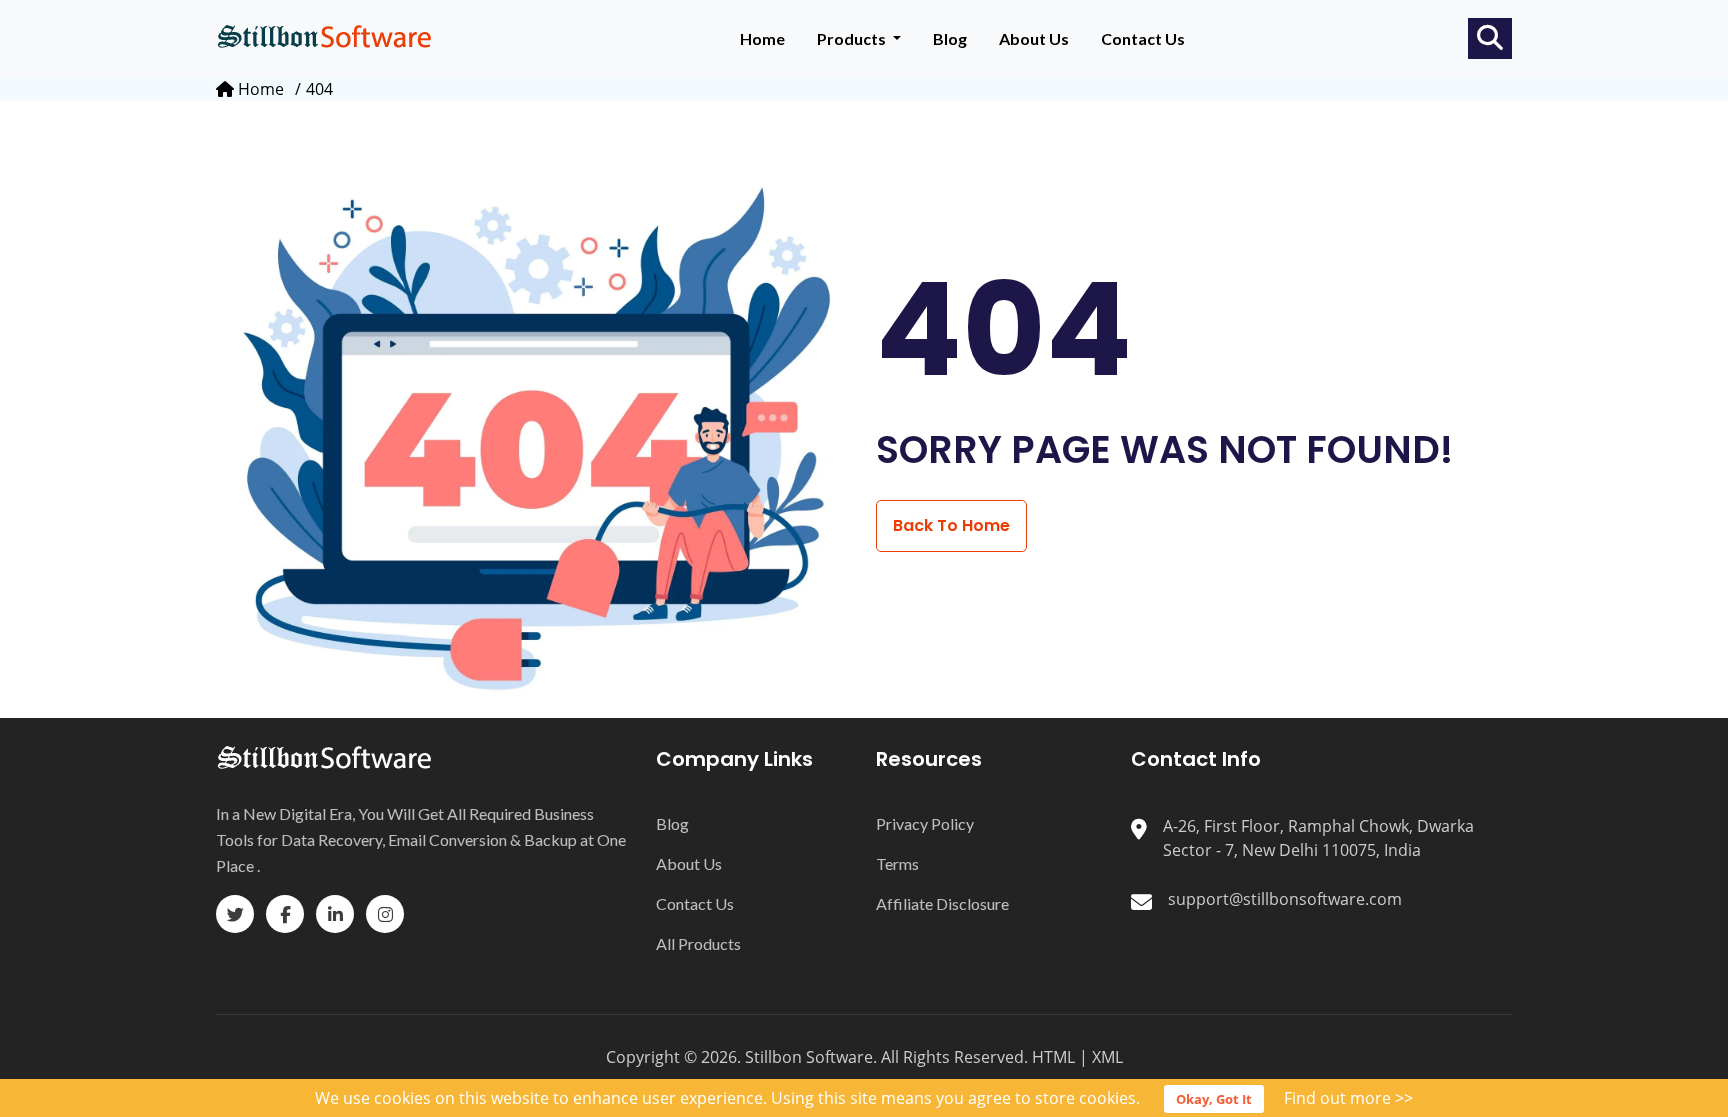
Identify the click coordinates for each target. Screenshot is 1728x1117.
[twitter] (235, 914)
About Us (1034, 38)
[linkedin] (335, 914)
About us (689, 863)
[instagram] (385, 914)
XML (1107, 1057)
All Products (698, 943)
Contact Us (1143, 38)
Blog (950, 38)
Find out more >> (1348, 1098)
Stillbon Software (809, 1057)
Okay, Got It (1214, 1099)
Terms (897, 863)
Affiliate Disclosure (942, 903)
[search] (1490, 38)
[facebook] (285, 914)
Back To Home (951, 525)
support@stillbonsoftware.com (1285, 899)
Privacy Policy (925, 823)
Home (762, 38)
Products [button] (853, 38)
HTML (1053, 1057)
